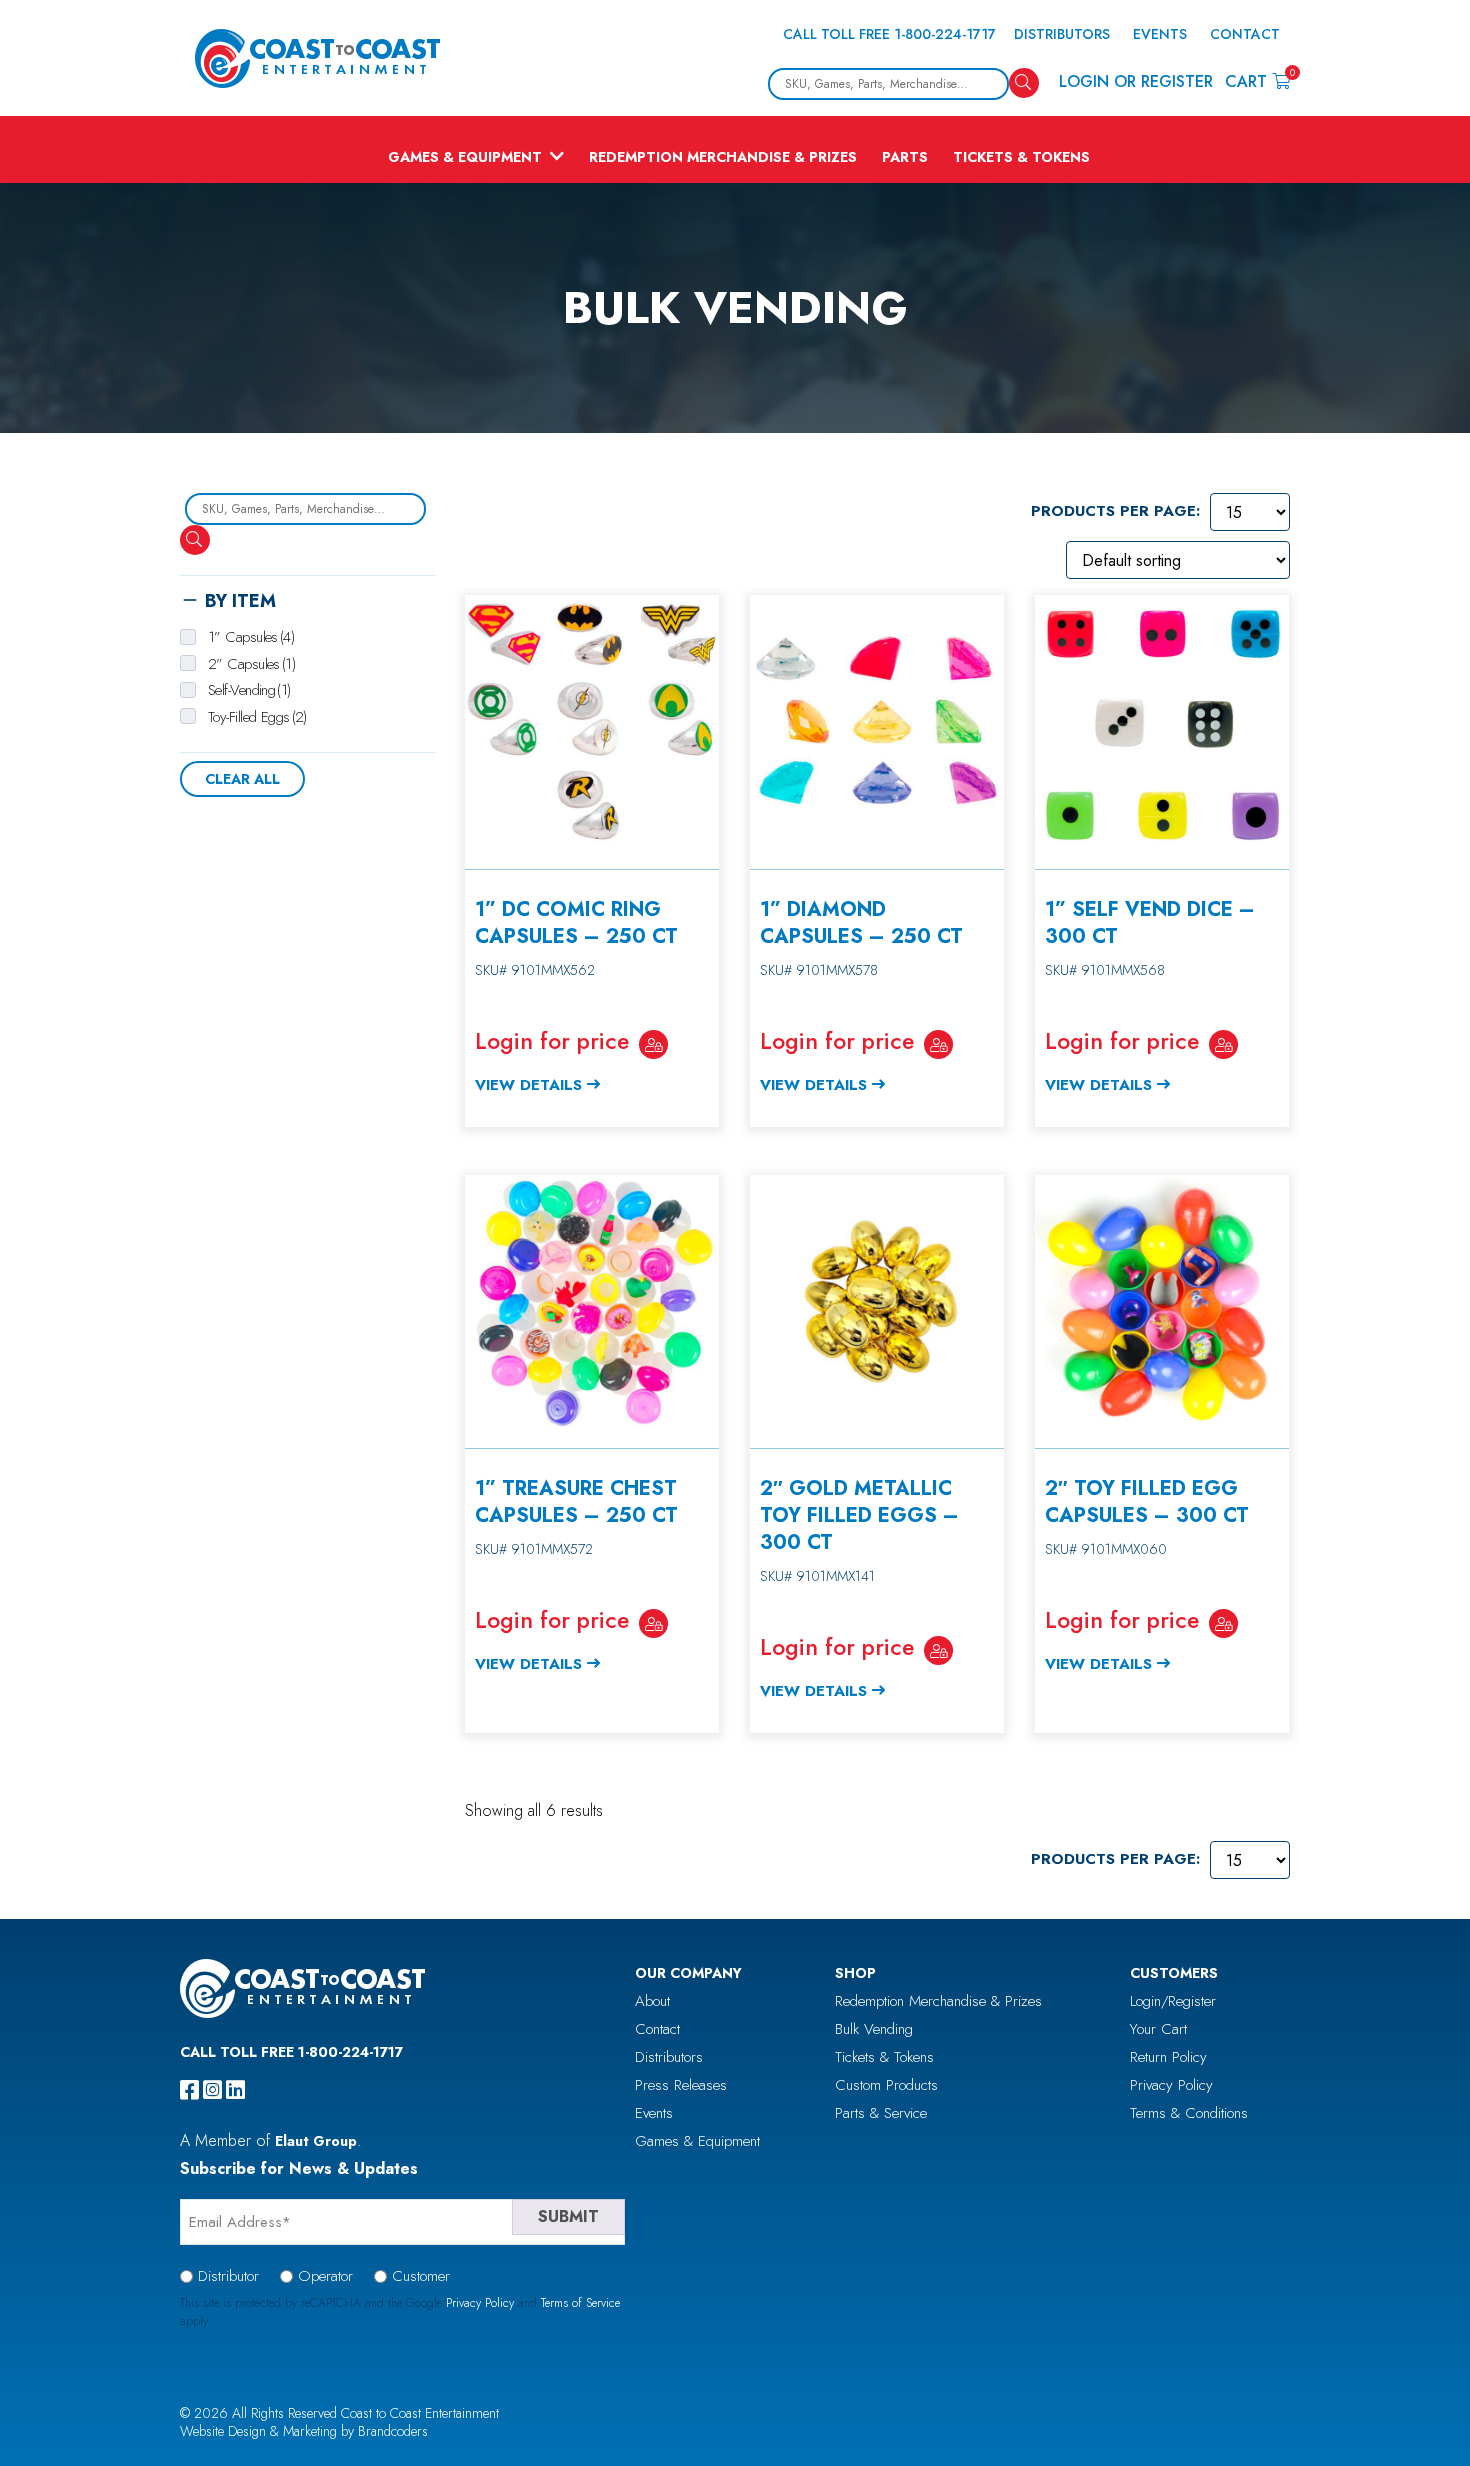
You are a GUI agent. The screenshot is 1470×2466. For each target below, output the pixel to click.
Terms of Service (580, 2303)
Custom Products (886, 2085)
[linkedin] (235, 2090)
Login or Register (1136, 81)
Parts (905, 157)
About (652, 2001)
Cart (1257, 80)
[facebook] (189, 2090)
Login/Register (1173, 2001)
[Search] (1024, 83)
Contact (1245, 34)
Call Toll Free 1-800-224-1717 (889, 34)
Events (1160, 34)
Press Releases (681, 2085)
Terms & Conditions (1189, 2113)
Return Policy (1168, 2057)
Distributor (228, 2276)
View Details (528, 1085)
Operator (325, 2276)
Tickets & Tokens (1021, 157)
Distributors (1062, 34)
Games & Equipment (465, 157)
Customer (421, 2276)
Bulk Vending (874, 2029)
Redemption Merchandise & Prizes (723, 157)
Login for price (552, 1041)
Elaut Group (316, 2141)
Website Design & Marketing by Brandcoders (304, 2431)
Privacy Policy (1171, 2085)
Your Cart (1158, 2029)
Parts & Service (881, 2113)
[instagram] (212, 2090)
